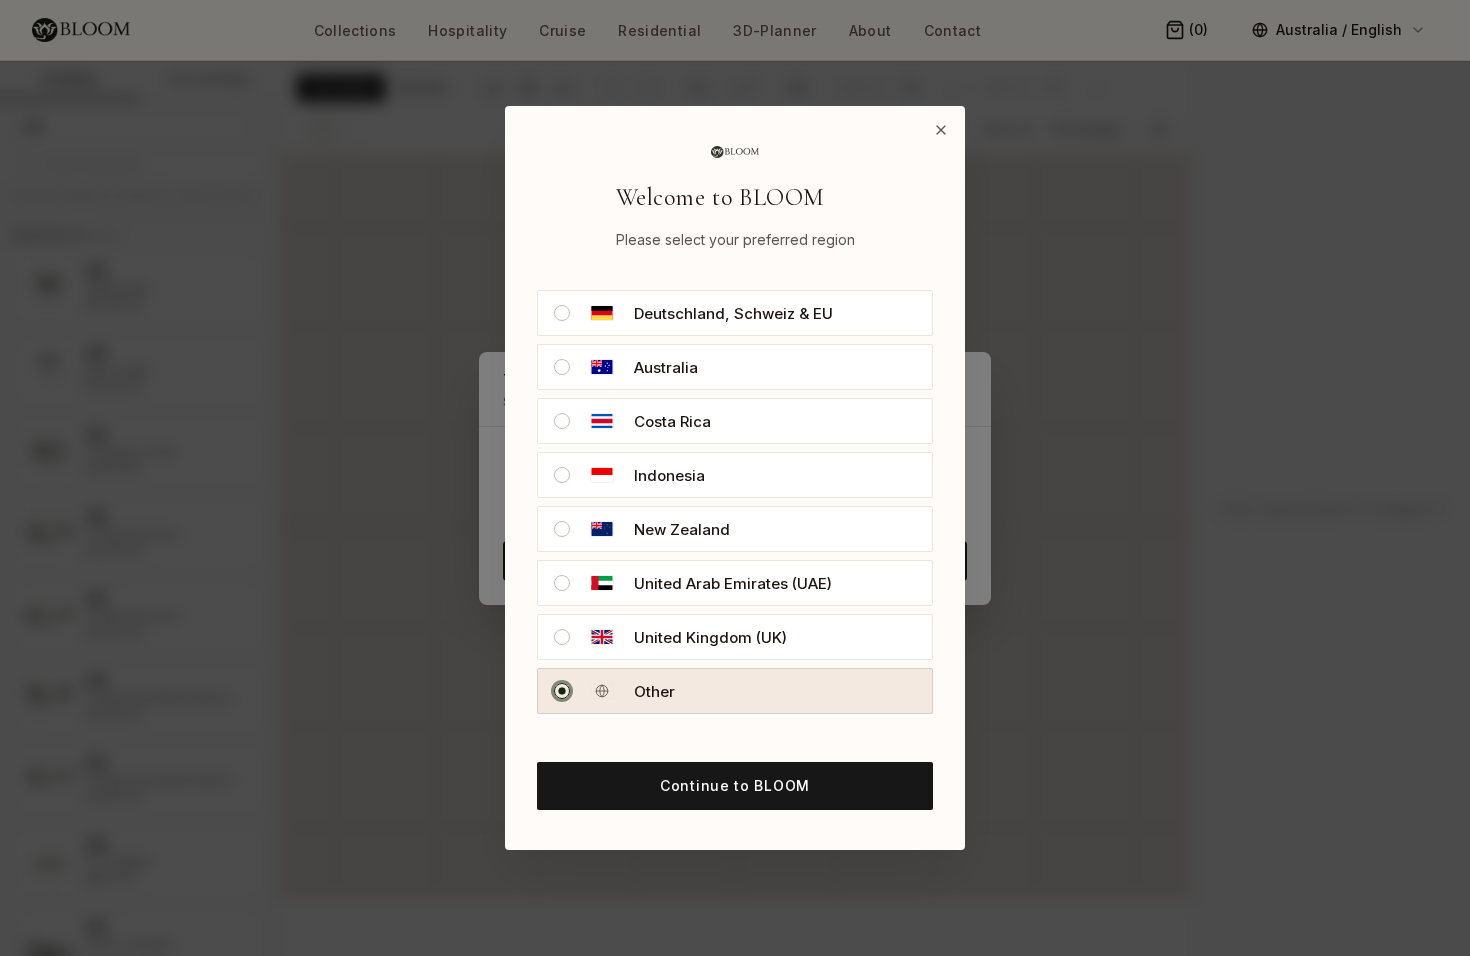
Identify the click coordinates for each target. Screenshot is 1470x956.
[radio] (562, 313)
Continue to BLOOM (735, 785)
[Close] (941, 130)
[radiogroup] (735, 502)
